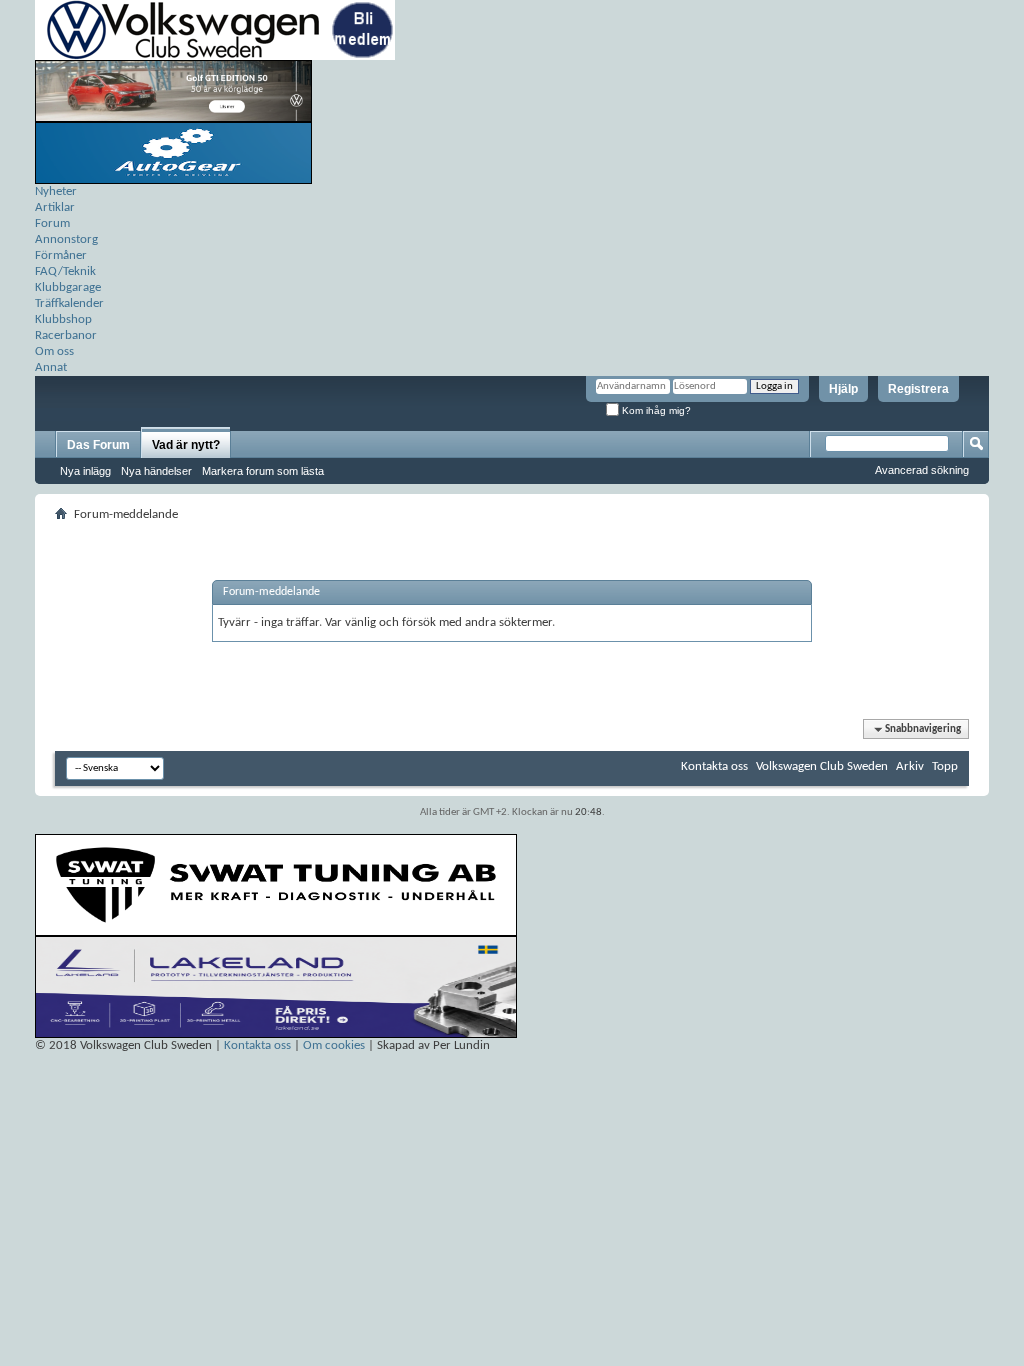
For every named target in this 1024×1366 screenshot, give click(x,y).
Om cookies (334, 1045)
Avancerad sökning (922, 470)
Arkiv (910, 766)
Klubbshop (63, 319)
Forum (52, 223)
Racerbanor (66, 335)
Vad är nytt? (186, 445)
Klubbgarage (68, 287)
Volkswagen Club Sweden (822, 766)
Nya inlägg (85, 471)
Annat (51, 367)
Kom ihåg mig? (655, 410)
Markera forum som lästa (263, 471)
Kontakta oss (714, 766)
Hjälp (843, 389)
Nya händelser (156, 471)
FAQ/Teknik (65, 271)
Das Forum (98, 445)
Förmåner (61, 255)
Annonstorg (66, 239)
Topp (945, 766)
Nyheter (56, 191)
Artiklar (55, 207)
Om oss (54, 351)
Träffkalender (69, 303)
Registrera (918, 389)
